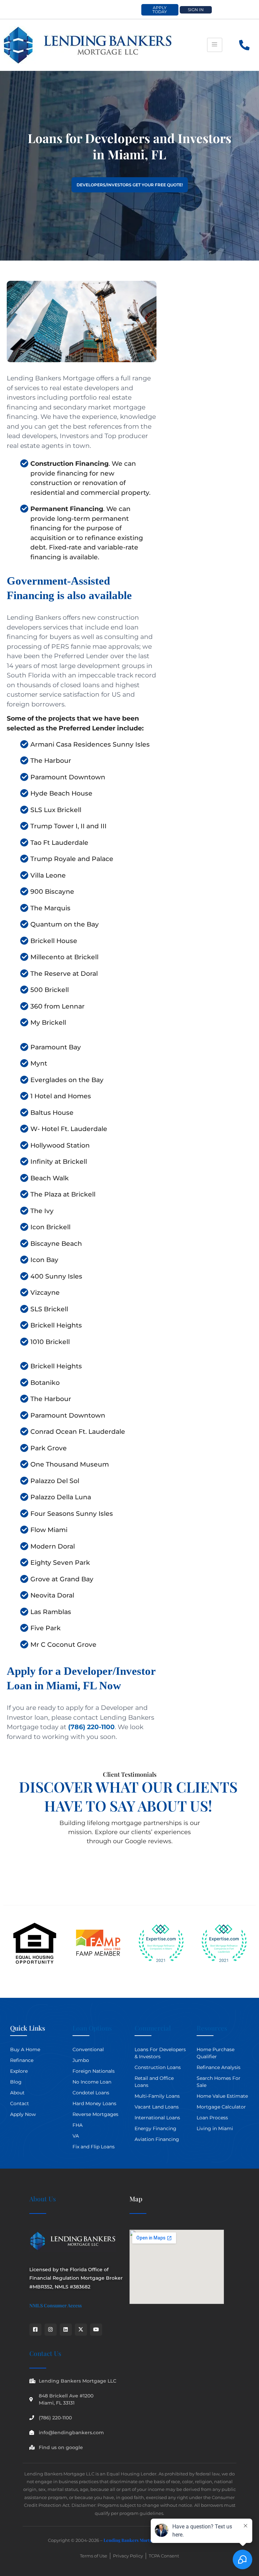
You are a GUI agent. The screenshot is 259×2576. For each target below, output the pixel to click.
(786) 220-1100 (91, 1727)
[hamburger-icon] (215, 45)
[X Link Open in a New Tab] (81, 2330)
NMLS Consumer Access (55, 2305)
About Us (43, 2199)
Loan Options (92, 2028)
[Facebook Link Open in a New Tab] (35, 2330)
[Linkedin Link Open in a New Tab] (66, 2330)
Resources (212, 2028)
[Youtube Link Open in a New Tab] (96, 2330)
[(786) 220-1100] (245, 45)
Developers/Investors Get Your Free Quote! (130, 185)
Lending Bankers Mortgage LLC (136, 2540)
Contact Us (45, 2353)
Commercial (153, 2028)
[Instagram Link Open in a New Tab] (51, 2330)
